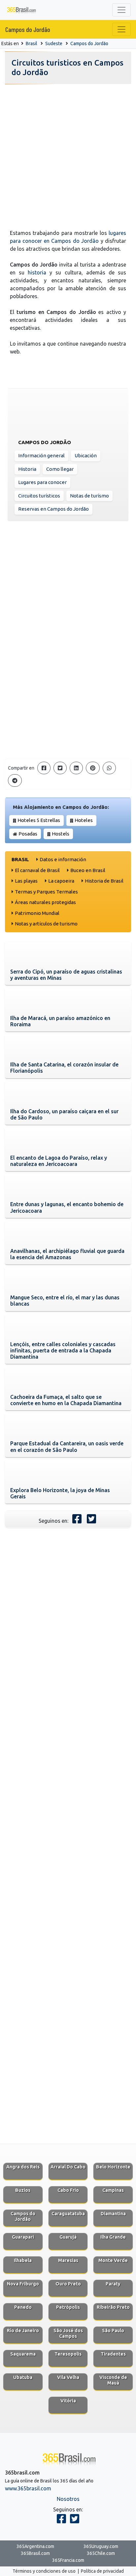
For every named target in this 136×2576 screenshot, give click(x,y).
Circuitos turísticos (39, 496)
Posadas (28, 834)
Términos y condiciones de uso (44, 2571)
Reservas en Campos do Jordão (53, 509)
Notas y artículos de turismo (46, 924)
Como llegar (60, 469)
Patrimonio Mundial (37, 913)
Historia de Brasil (104, 881)
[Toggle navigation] (121, 10)
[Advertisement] (68, 155)
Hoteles (84, 820)
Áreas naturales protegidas (45, 902)
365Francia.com (68, 2560)
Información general (41, 455)
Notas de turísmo (89, 496)
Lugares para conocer (42, 482)
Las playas (26, 881)
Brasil (32, 43)
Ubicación (86, 455)
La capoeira (61, 881)
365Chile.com (101, 2553)
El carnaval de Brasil (37, 870)
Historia (27, 469)
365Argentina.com (35, 2546)
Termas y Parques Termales (46, 892)
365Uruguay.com (101, 2546)
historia (37, 272)
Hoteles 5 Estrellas (39, 820)
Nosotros (68, 2499)
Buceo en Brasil (88, 870)
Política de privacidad (102, 2571)
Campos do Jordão (28, 29)
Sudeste (54, 43)
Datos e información (63, 859)
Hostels (61, 834)
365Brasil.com (35, 2553)
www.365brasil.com (28, 2488)
